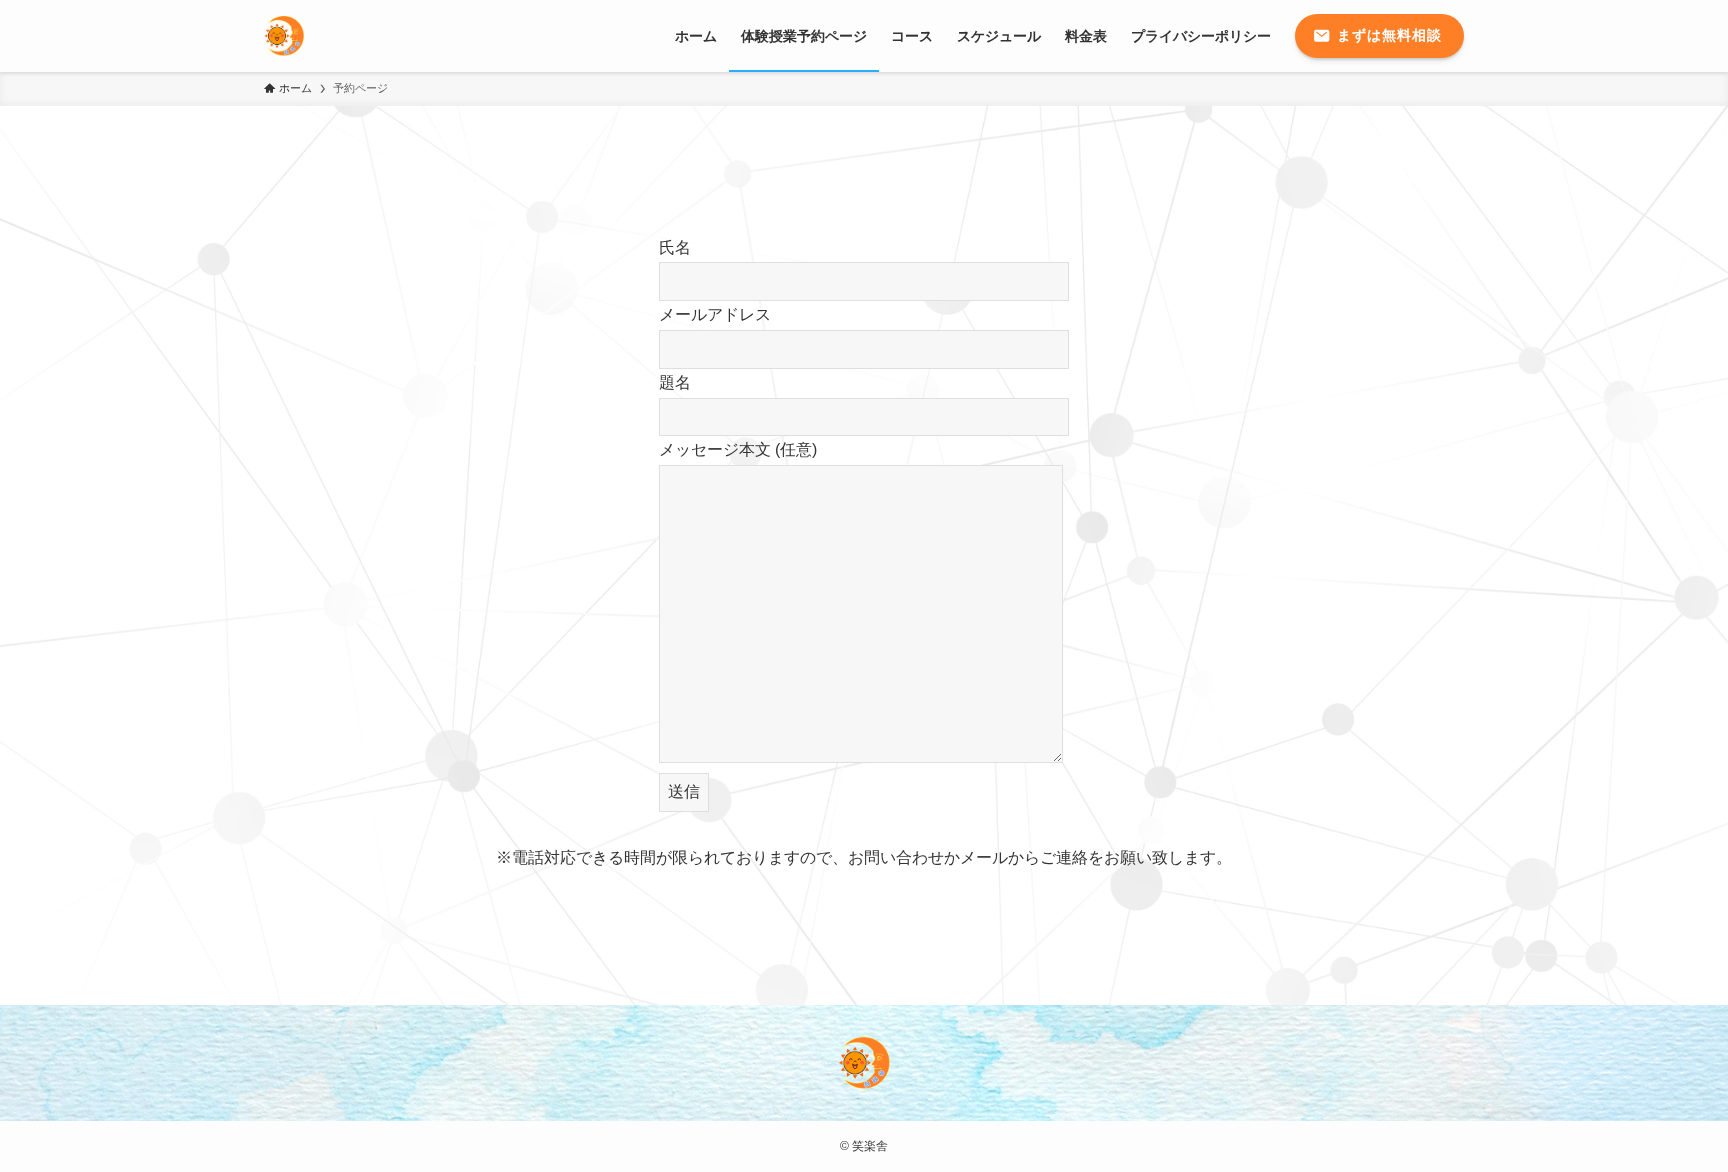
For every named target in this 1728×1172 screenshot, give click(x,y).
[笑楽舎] (284, 36)
